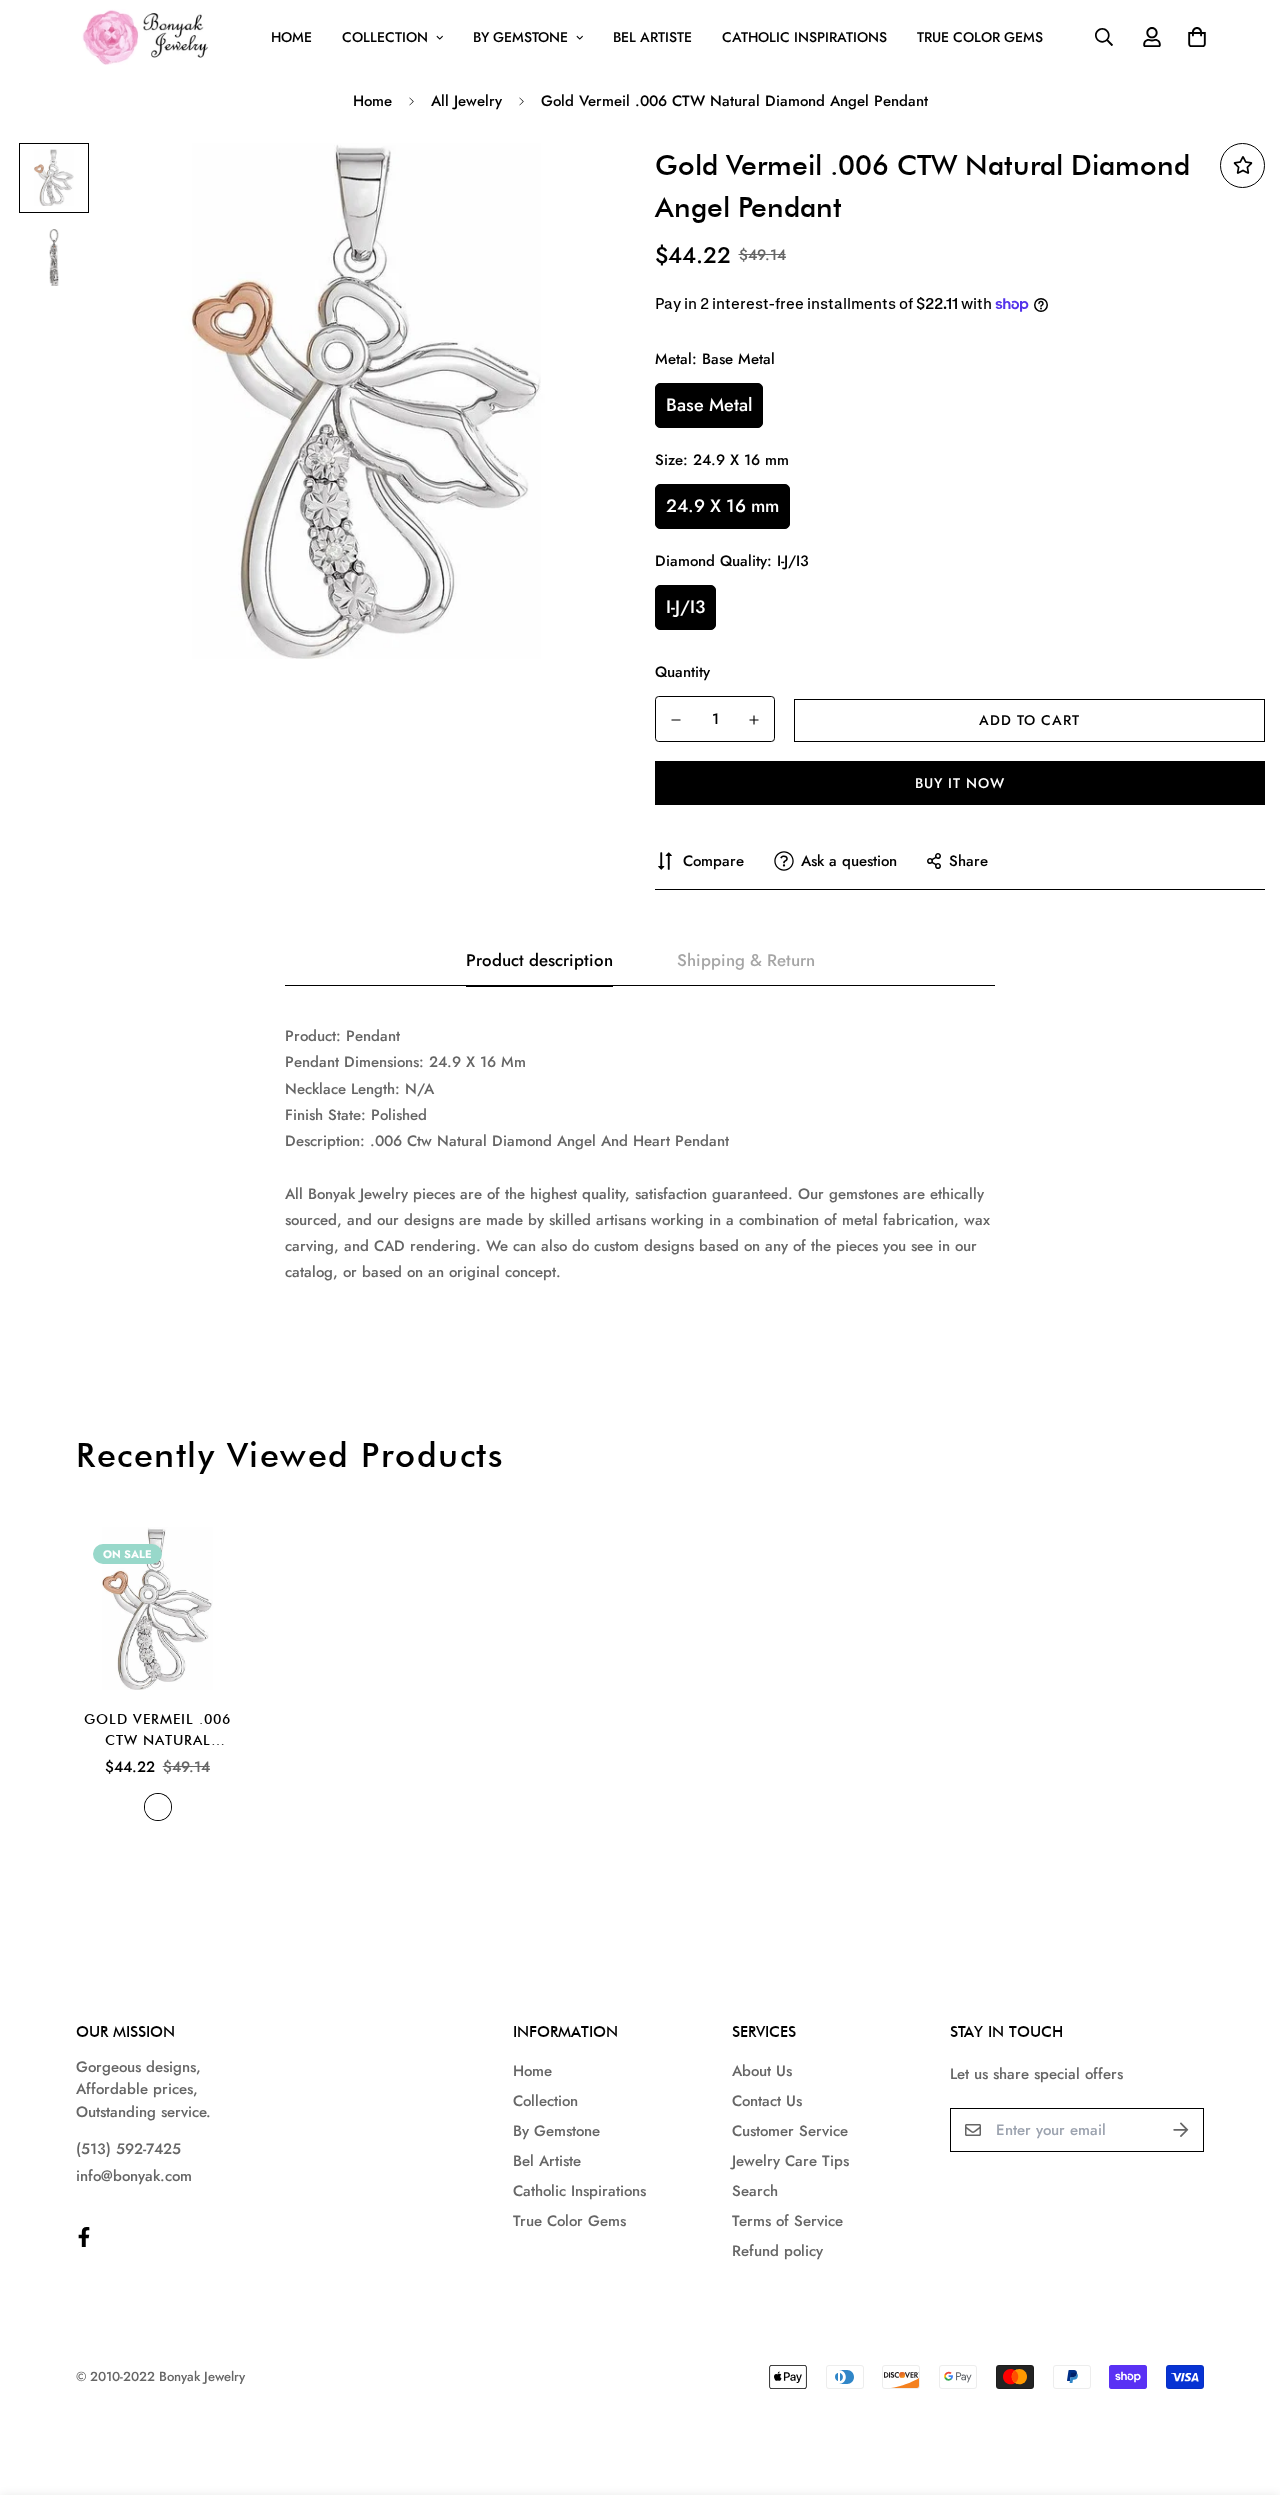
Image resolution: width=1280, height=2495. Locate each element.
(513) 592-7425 (128, 2149)
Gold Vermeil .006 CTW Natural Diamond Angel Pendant (157, 1731)
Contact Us (767, 2101)
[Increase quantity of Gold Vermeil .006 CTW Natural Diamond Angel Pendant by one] (754, 720)
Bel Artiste (652, 37)
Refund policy (777, 2251)
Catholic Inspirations (804, 37)
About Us (762, 2071)
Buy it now (960, 783)
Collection (385, 37)
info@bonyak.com (134, 2176)
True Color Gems (980, 37)
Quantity (682, 672)
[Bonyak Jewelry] (148, 37)
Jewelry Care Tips (790, 2161)
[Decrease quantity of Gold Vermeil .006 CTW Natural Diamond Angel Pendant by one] (676, 720)
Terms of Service (787, 2221)
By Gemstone (520, 37)
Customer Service (790, 2131)
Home (291, 37)
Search (755, 2191)
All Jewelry (466, 101)
